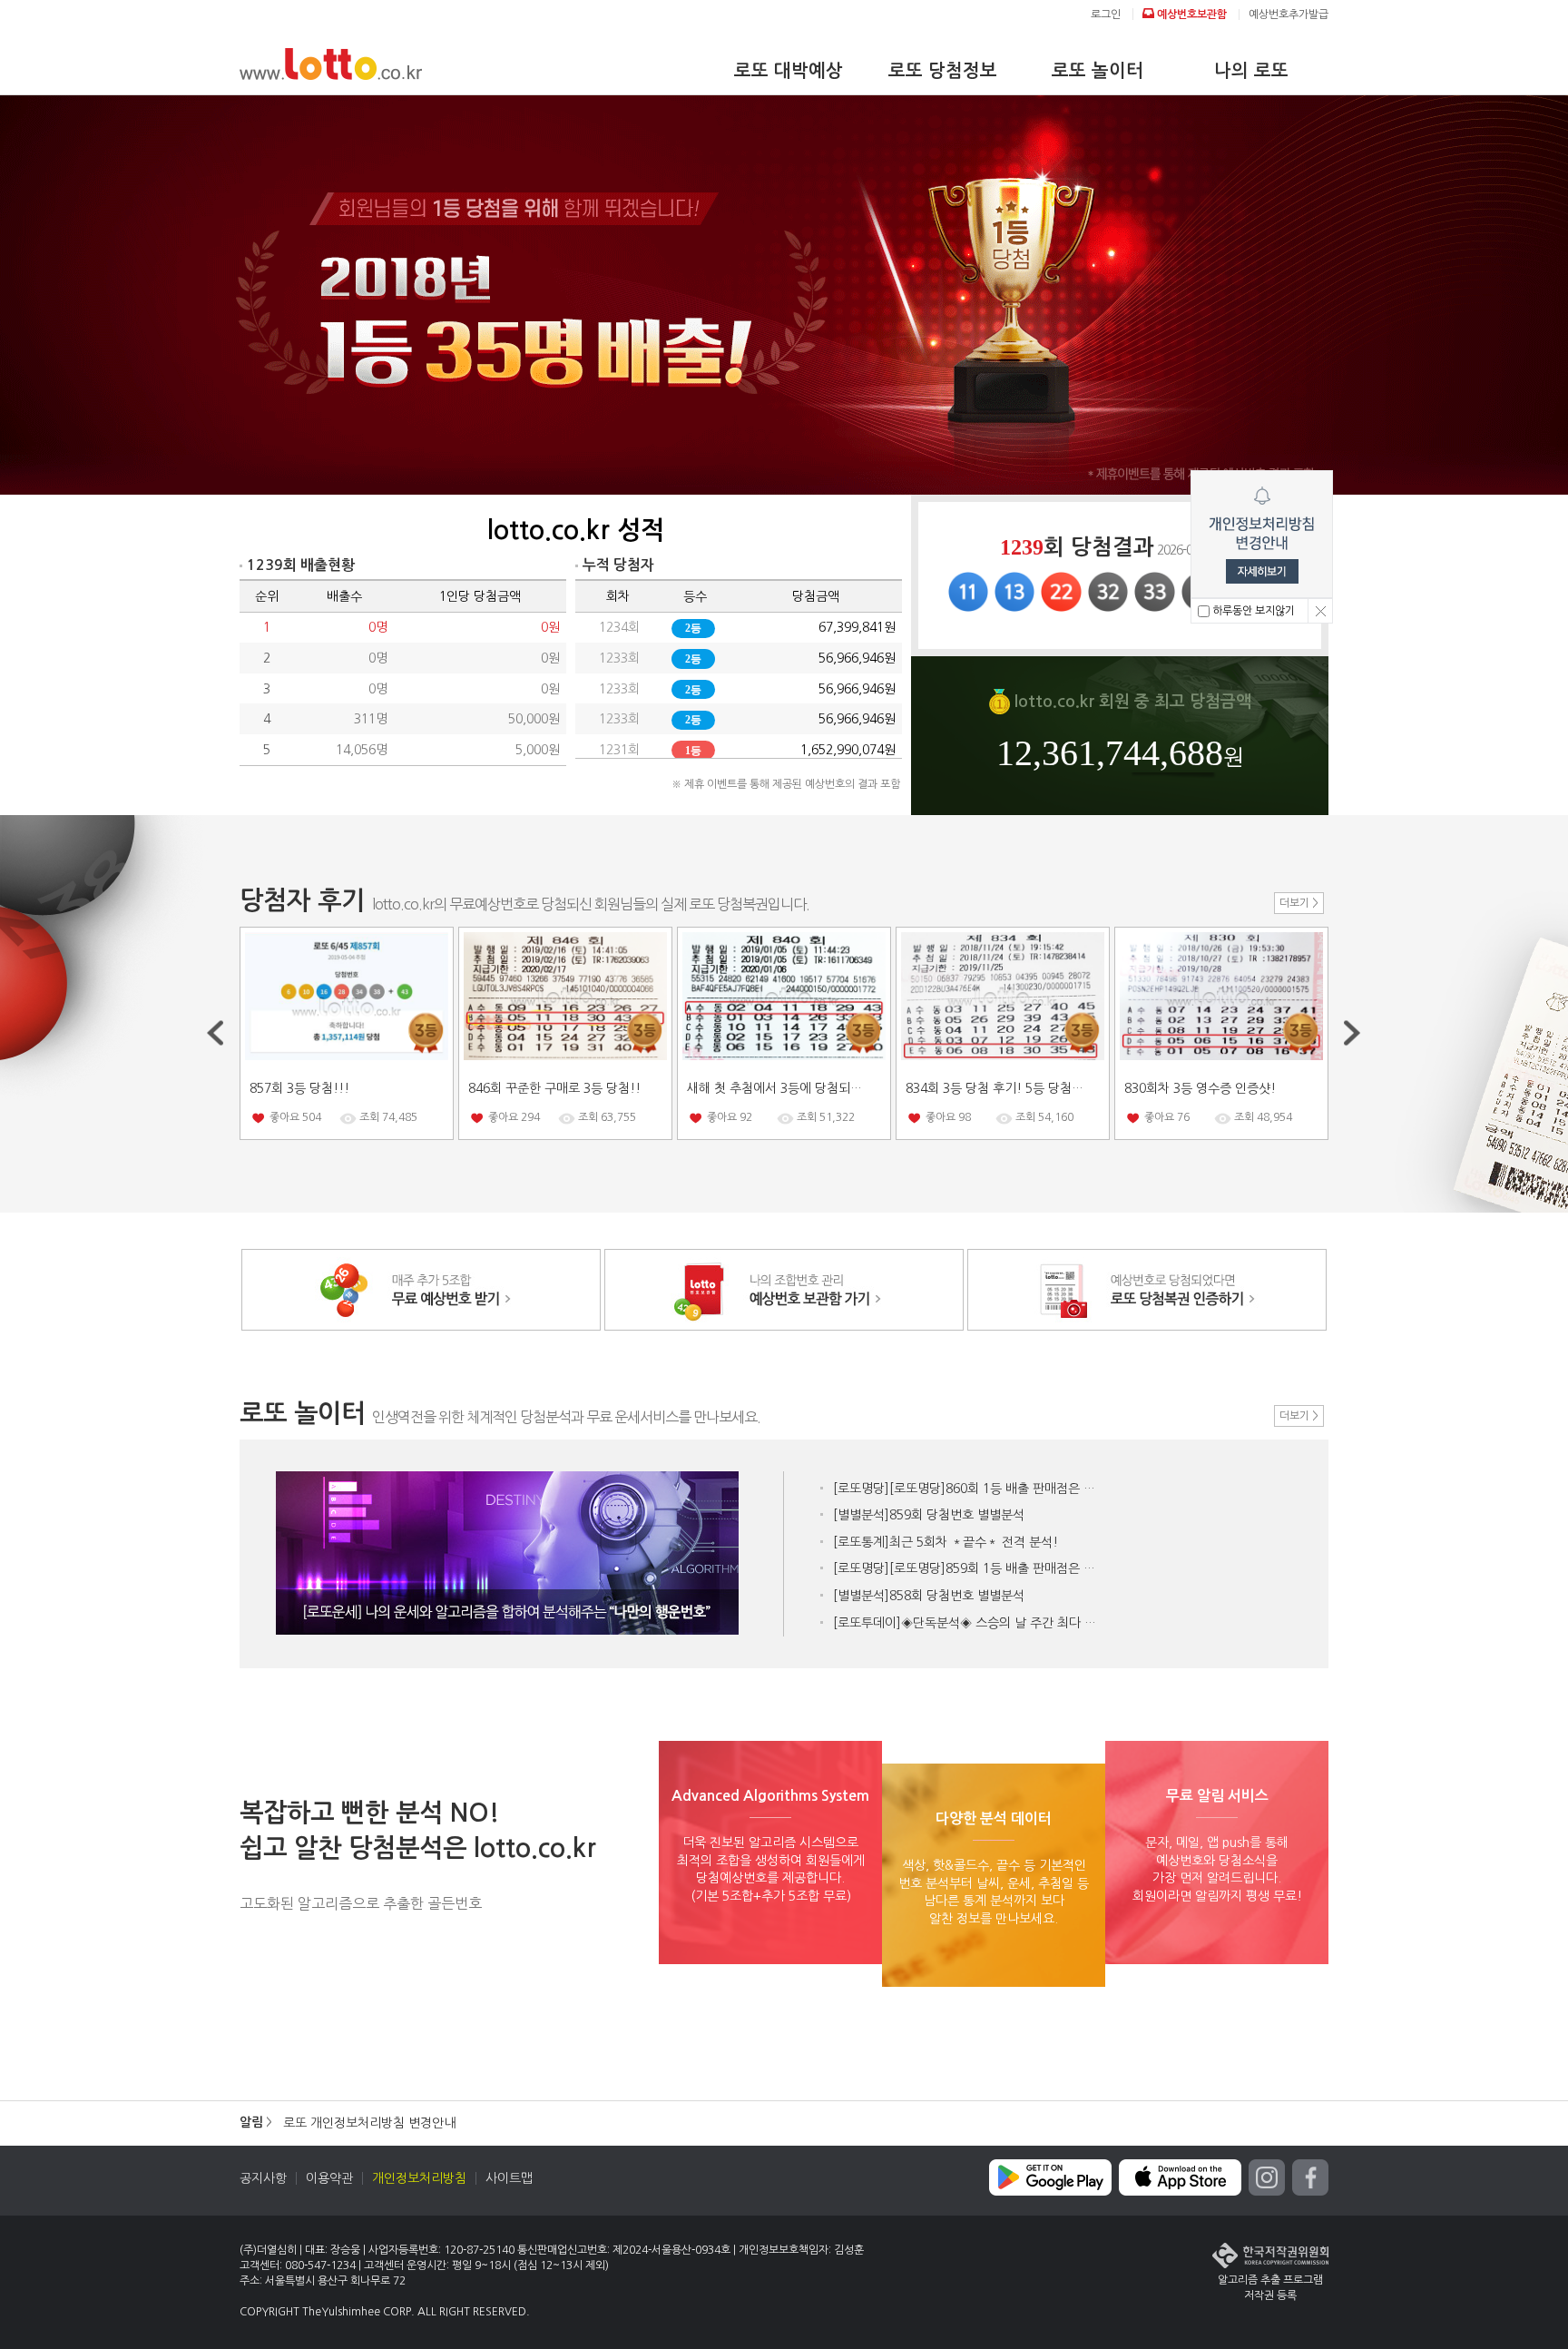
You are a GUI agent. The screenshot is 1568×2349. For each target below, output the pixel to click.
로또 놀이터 (1098, 71)
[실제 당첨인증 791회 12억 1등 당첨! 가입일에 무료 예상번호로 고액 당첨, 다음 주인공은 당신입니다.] (784, 295)
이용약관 (329, 2178)
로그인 (1106, 15)
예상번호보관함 (1191, 15)
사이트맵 (509, 2178)
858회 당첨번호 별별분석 (929, 1596)
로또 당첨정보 (943, 71)
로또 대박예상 (789, 71)
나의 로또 (1251, 71)
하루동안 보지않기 (1252, 611)
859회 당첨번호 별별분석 (929, 1515)
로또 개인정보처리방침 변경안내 (369, 2123)
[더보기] (1299, 903)
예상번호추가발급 (1289, 15)
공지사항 (263, 2178)
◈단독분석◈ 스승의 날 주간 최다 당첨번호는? (969, 1623)
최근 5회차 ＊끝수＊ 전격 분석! (946, 1542)
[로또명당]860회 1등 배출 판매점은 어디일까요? (969, 1489)
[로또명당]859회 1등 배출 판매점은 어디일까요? (969, 1568)
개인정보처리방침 (419, 2178)
